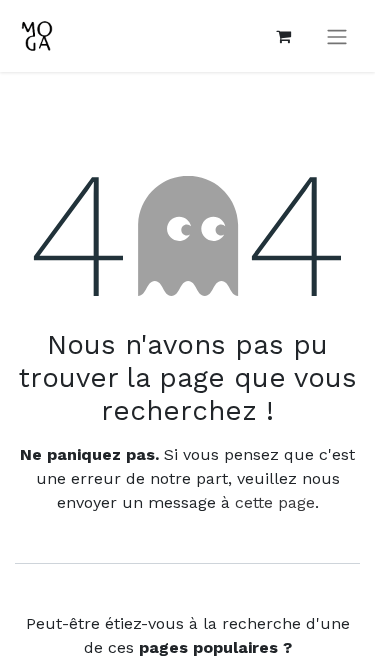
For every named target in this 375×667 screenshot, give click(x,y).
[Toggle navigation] (337, 36)
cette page (275, 502)
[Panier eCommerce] (283, 36)
